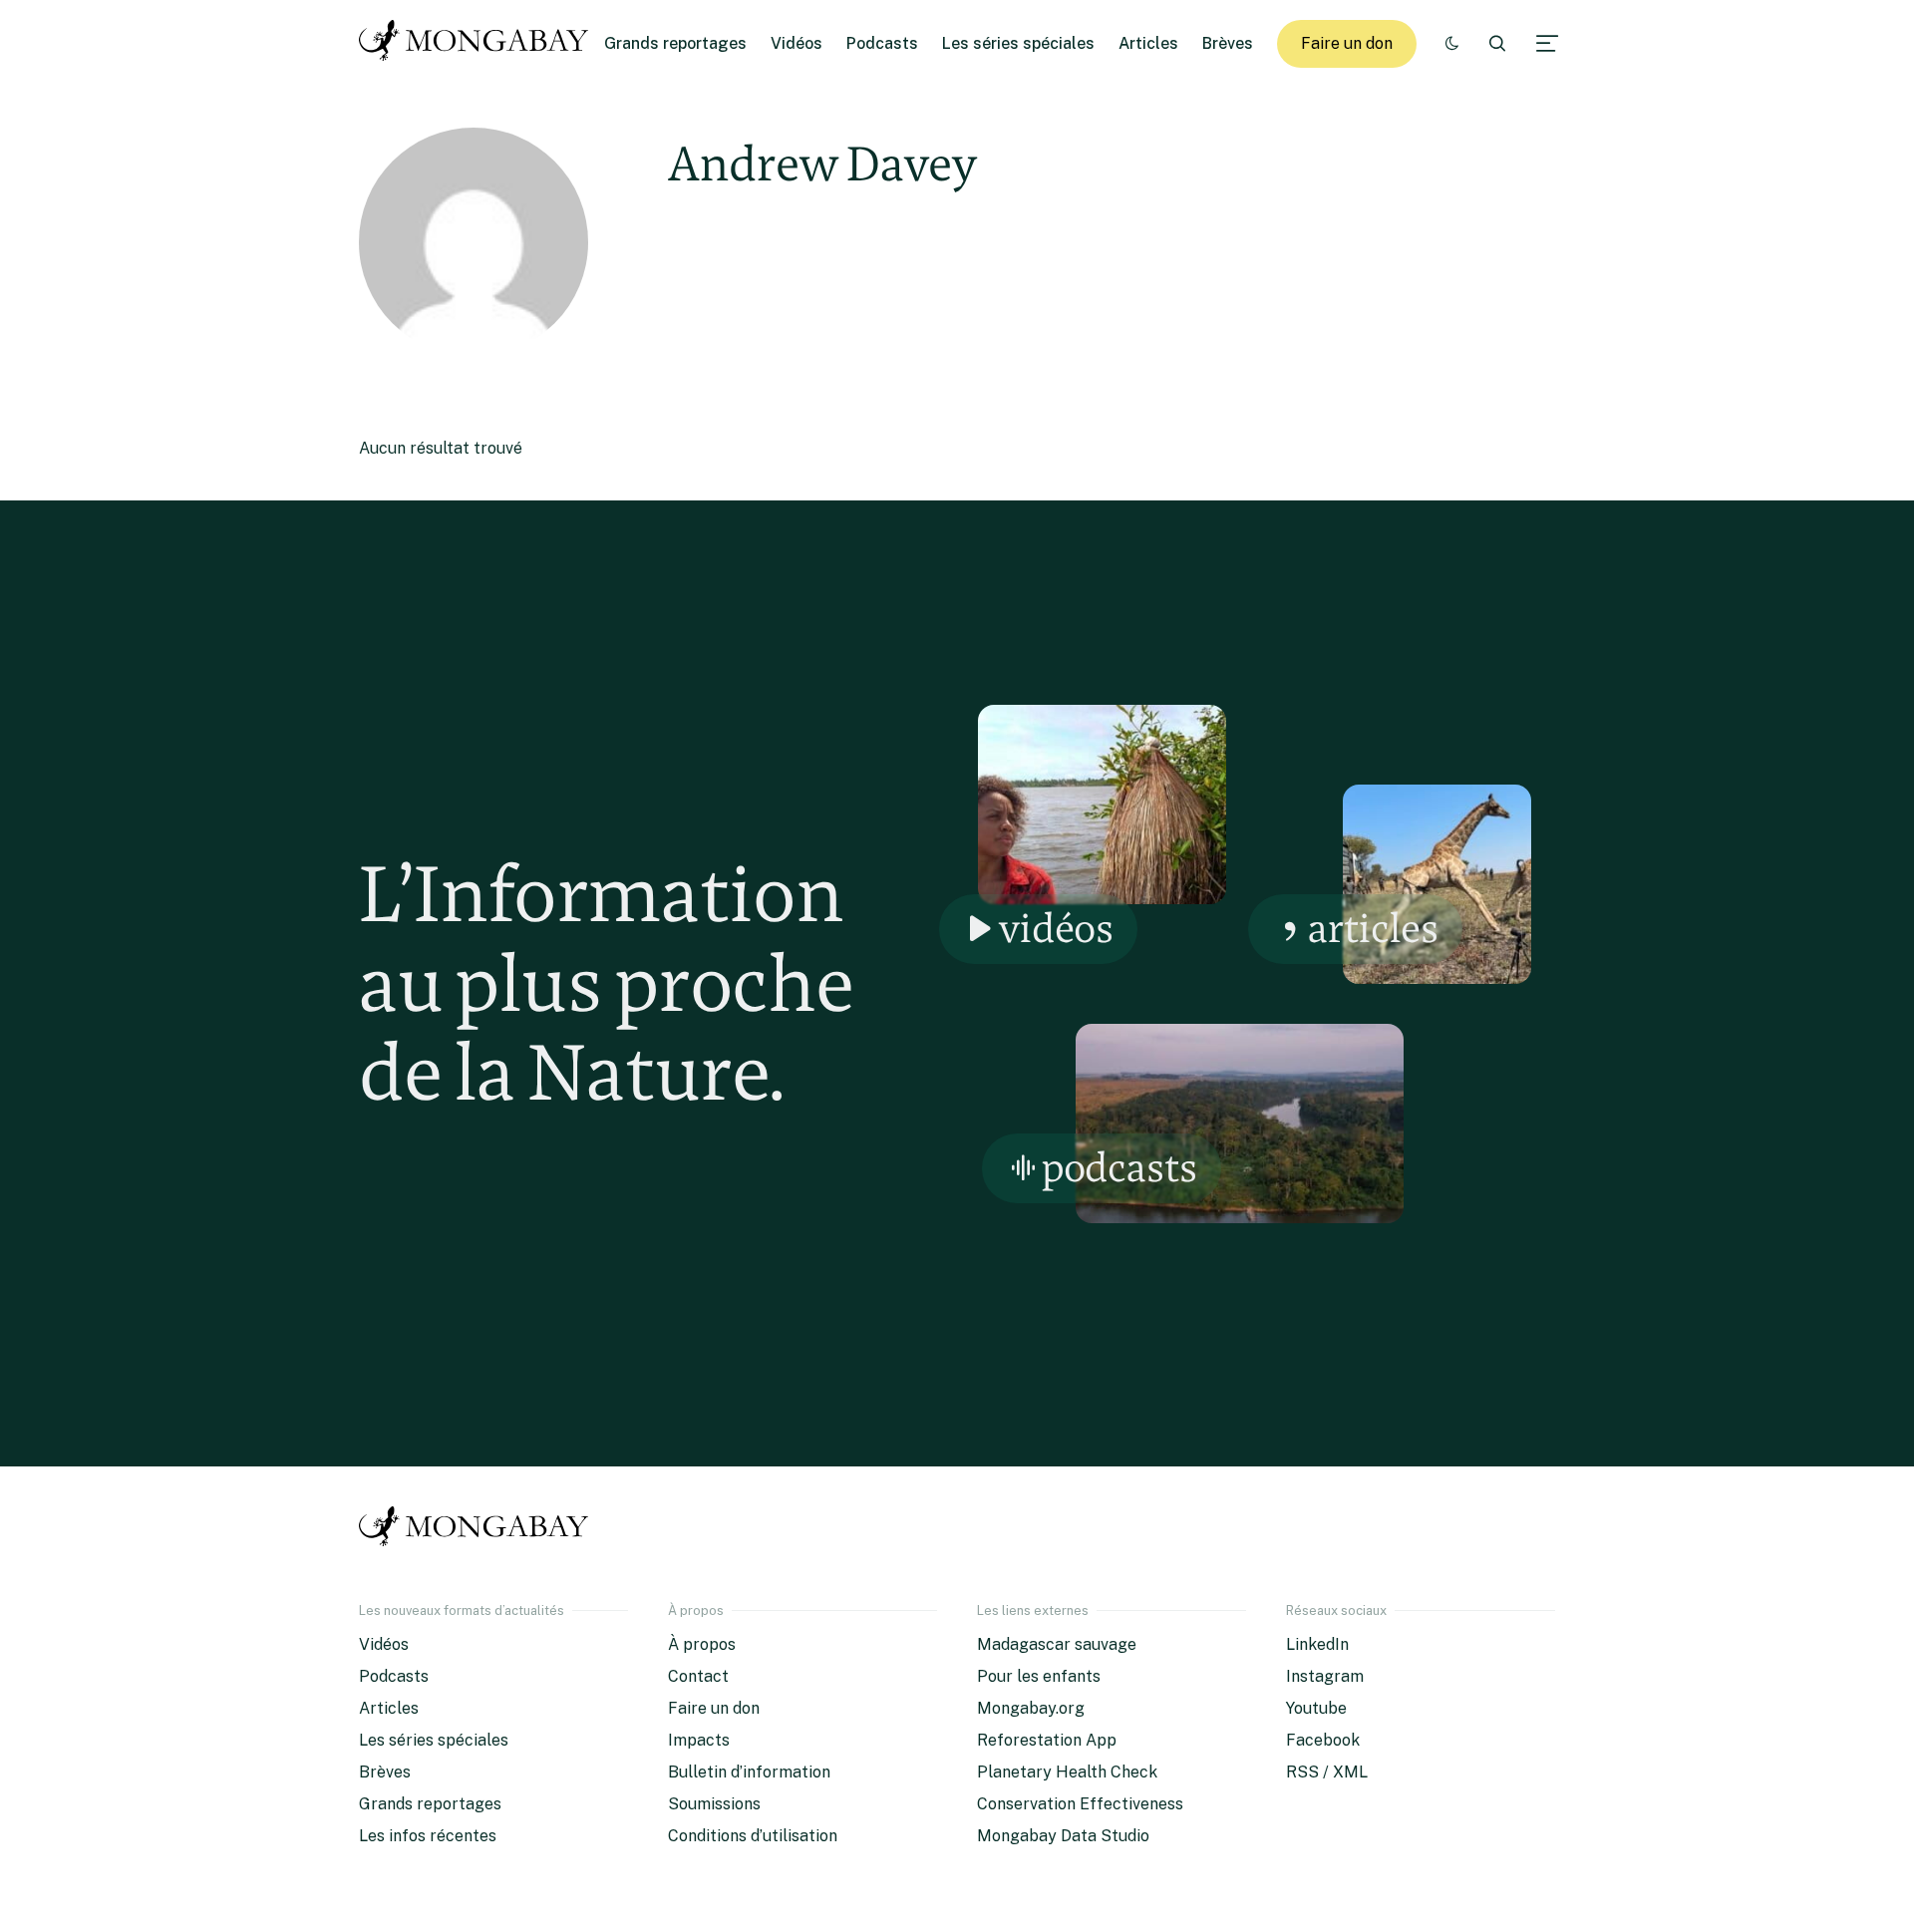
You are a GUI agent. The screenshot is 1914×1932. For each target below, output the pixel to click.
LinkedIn (1317, 1644)
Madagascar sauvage (1057, 1644)
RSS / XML (1327, 1772)
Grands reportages (675, 43)
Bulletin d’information (749, 1772)
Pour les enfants (1039, 1676)
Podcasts (882, 43)
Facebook (1323, 1740)
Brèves (1228, 43)
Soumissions (714, 1804)
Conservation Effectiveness (1080, 1804)
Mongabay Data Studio (1063, 1836)
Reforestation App (1047, 1740)
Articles (1148, 43)
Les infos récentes (428, 1836)
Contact (698, 1676)
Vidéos (797, 43)
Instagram (1325, 1676)
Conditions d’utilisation (753, 1836)
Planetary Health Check (1067, 1772)
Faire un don (1347, 43)
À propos (702, 1644)
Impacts (699, 1740)
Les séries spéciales (1018, 43)
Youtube (1316, 1708)
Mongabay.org (1031, 1708)
